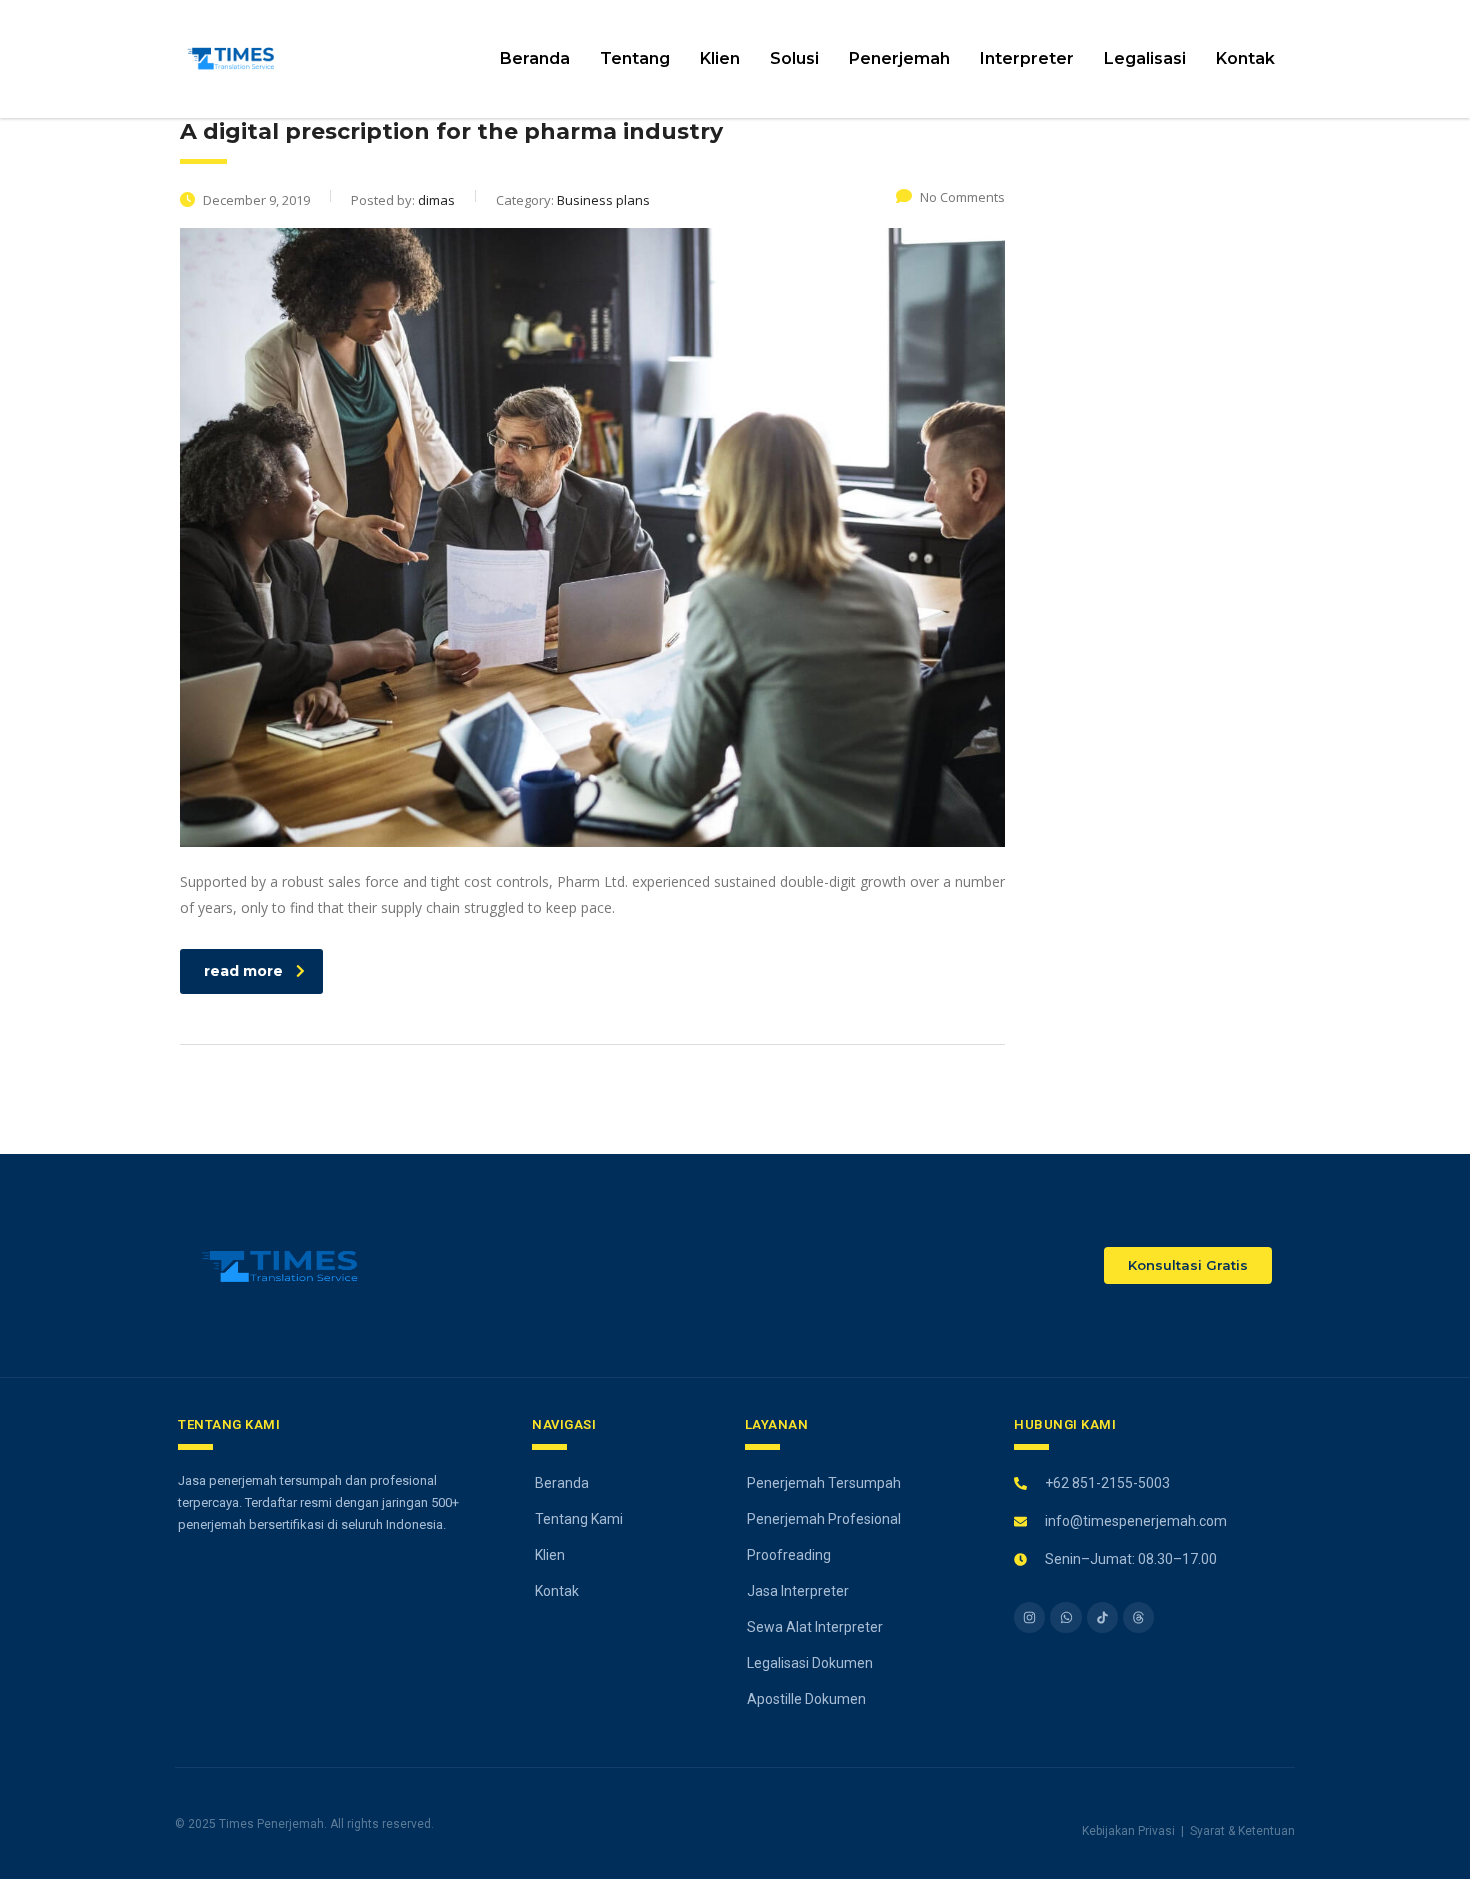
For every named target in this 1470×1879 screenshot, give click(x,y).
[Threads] (1138, 1617)
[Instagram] (1029, 1617)
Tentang (635, 58)
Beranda (535, 58)
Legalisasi (1145, 58)
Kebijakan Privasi (1128, 1831)
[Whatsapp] (1065, 1617)
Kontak (1245, 58)
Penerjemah (899, 58)
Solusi (794, 58)
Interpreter (1027, 58)
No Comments (962, 197)
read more (243, 971)
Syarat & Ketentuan (1242, 1831)
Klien (720, 58)
